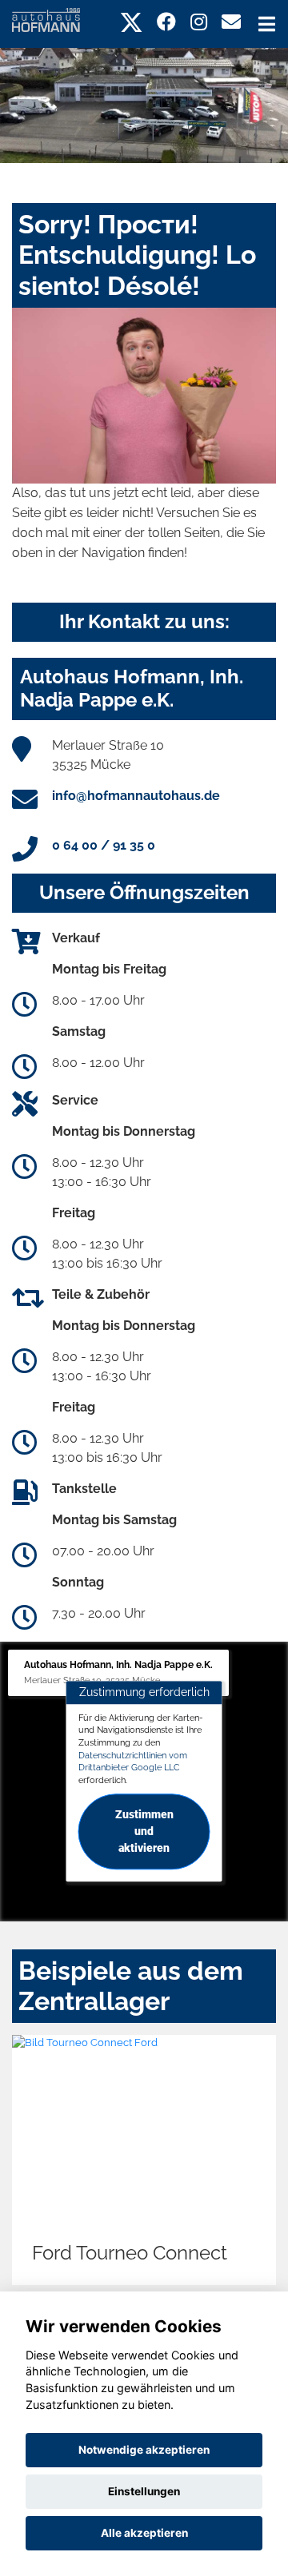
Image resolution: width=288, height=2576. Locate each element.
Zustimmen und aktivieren (144, 1831)
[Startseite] (46, 19)
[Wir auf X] (132, 22)
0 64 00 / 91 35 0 (104, 845)
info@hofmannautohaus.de (136, 796)
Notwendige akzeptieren (144, 2450)
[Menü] (267, 24)
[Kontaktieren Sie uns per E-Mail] (231, 22)
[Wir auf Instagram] (199, 22)
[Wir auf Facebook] (166, 22)
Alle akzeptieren (144, 2533)
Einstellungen (144, 2491)
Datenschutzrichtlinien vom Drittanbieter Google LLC (133, 1762)
